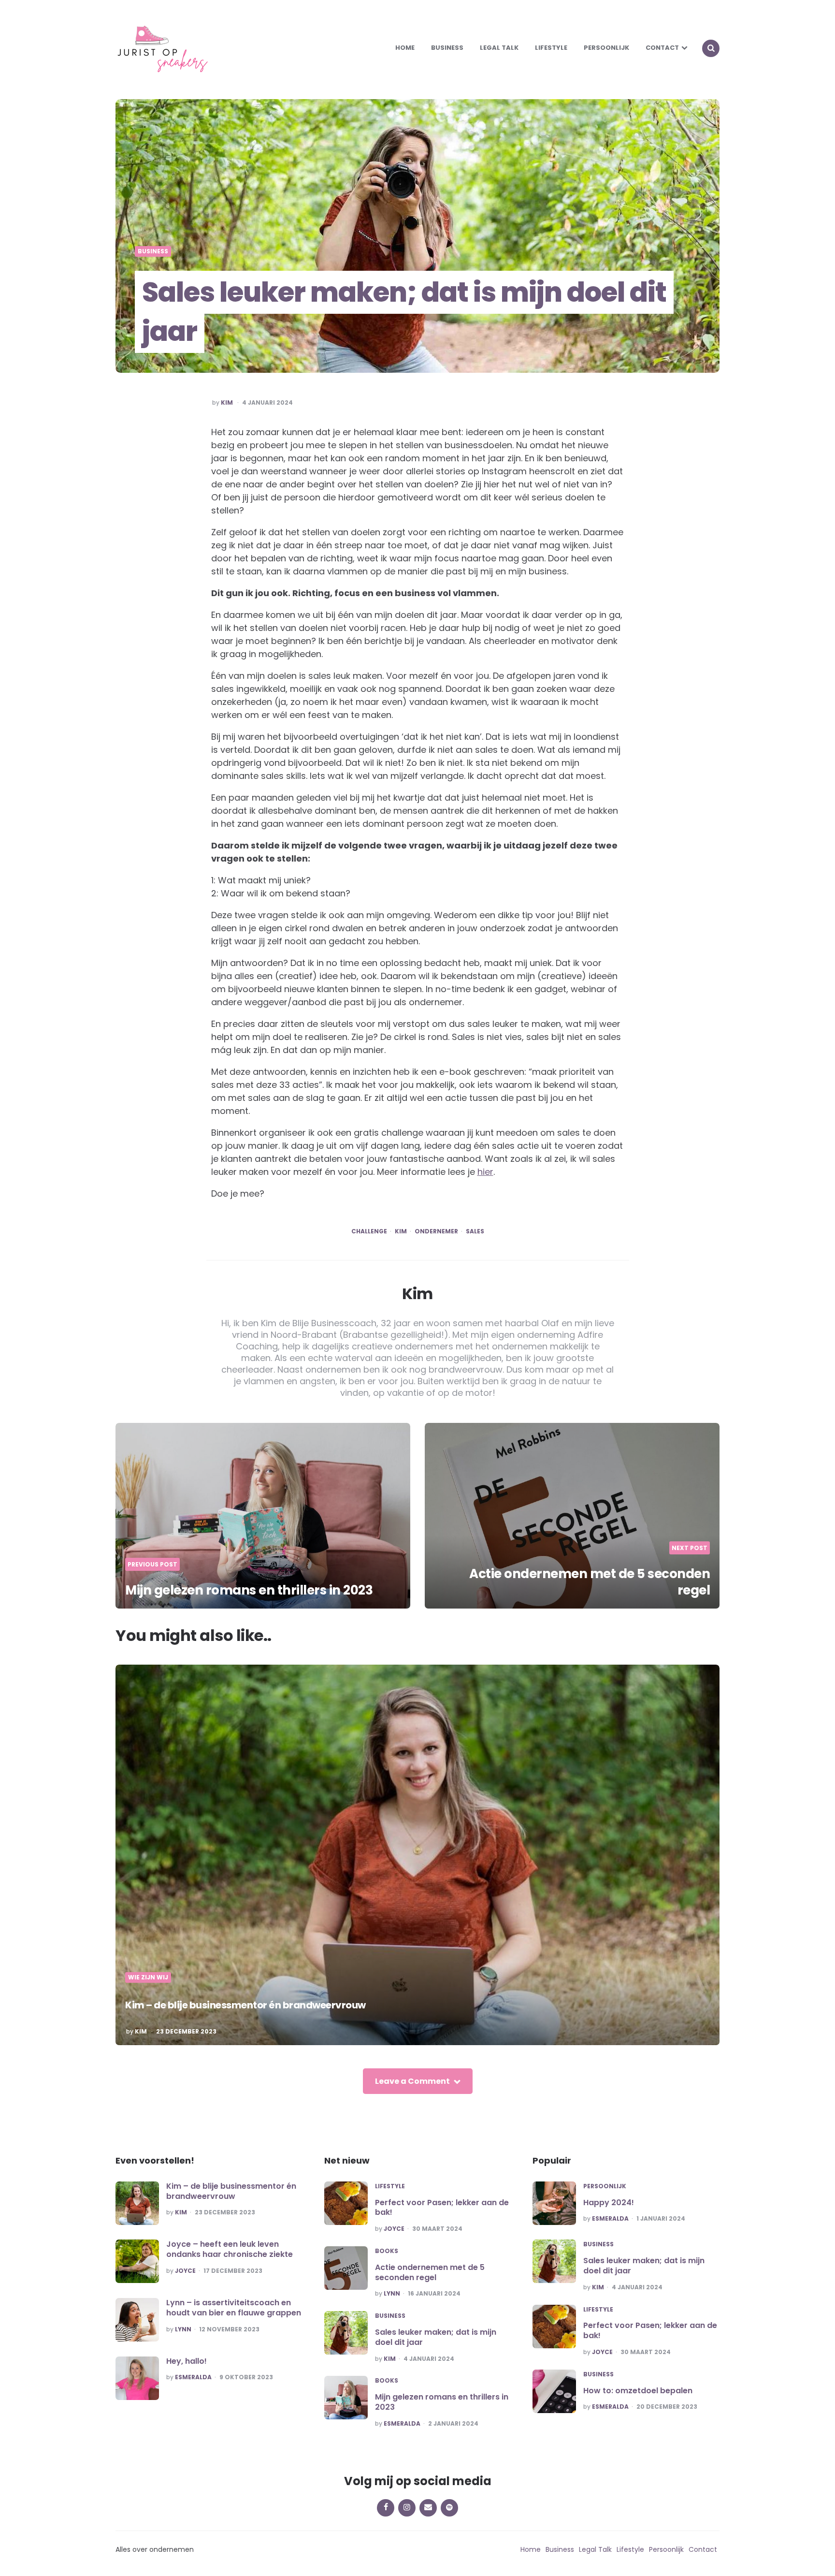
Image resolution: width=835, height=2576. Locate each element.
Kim (227, 403)
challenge (369, 1231)
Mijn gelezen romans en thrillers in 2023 (249, 1590)
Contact (662, 48)
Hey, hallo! (187, 2361)
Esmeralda (193, 2377)
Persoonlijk (606, 48)
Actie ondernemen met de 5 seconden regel (590, 1582)
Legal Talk (499, 48)
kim (401, 1231)
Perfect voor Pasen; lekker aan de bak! (442, 2208)
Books (387, 2251)
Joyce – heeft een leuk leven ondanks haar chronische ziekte (230, 2249)
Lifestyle (551, 48)
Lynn (183, 2329)
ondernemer (436, 1231)
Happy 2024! (609, 2203)
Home (405, 48)
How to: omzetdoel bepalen (638, 2391)
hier (485, 1172)
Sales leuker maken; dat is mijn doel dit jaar (436, 2337)
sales (475, 1231)
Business (447, 48)
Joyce (185, 2271)
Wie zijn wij (148, 1977)
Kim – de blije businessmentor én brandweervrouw (245, 2005)
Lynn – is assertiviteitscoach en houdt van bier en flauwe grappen (234, 2308)
